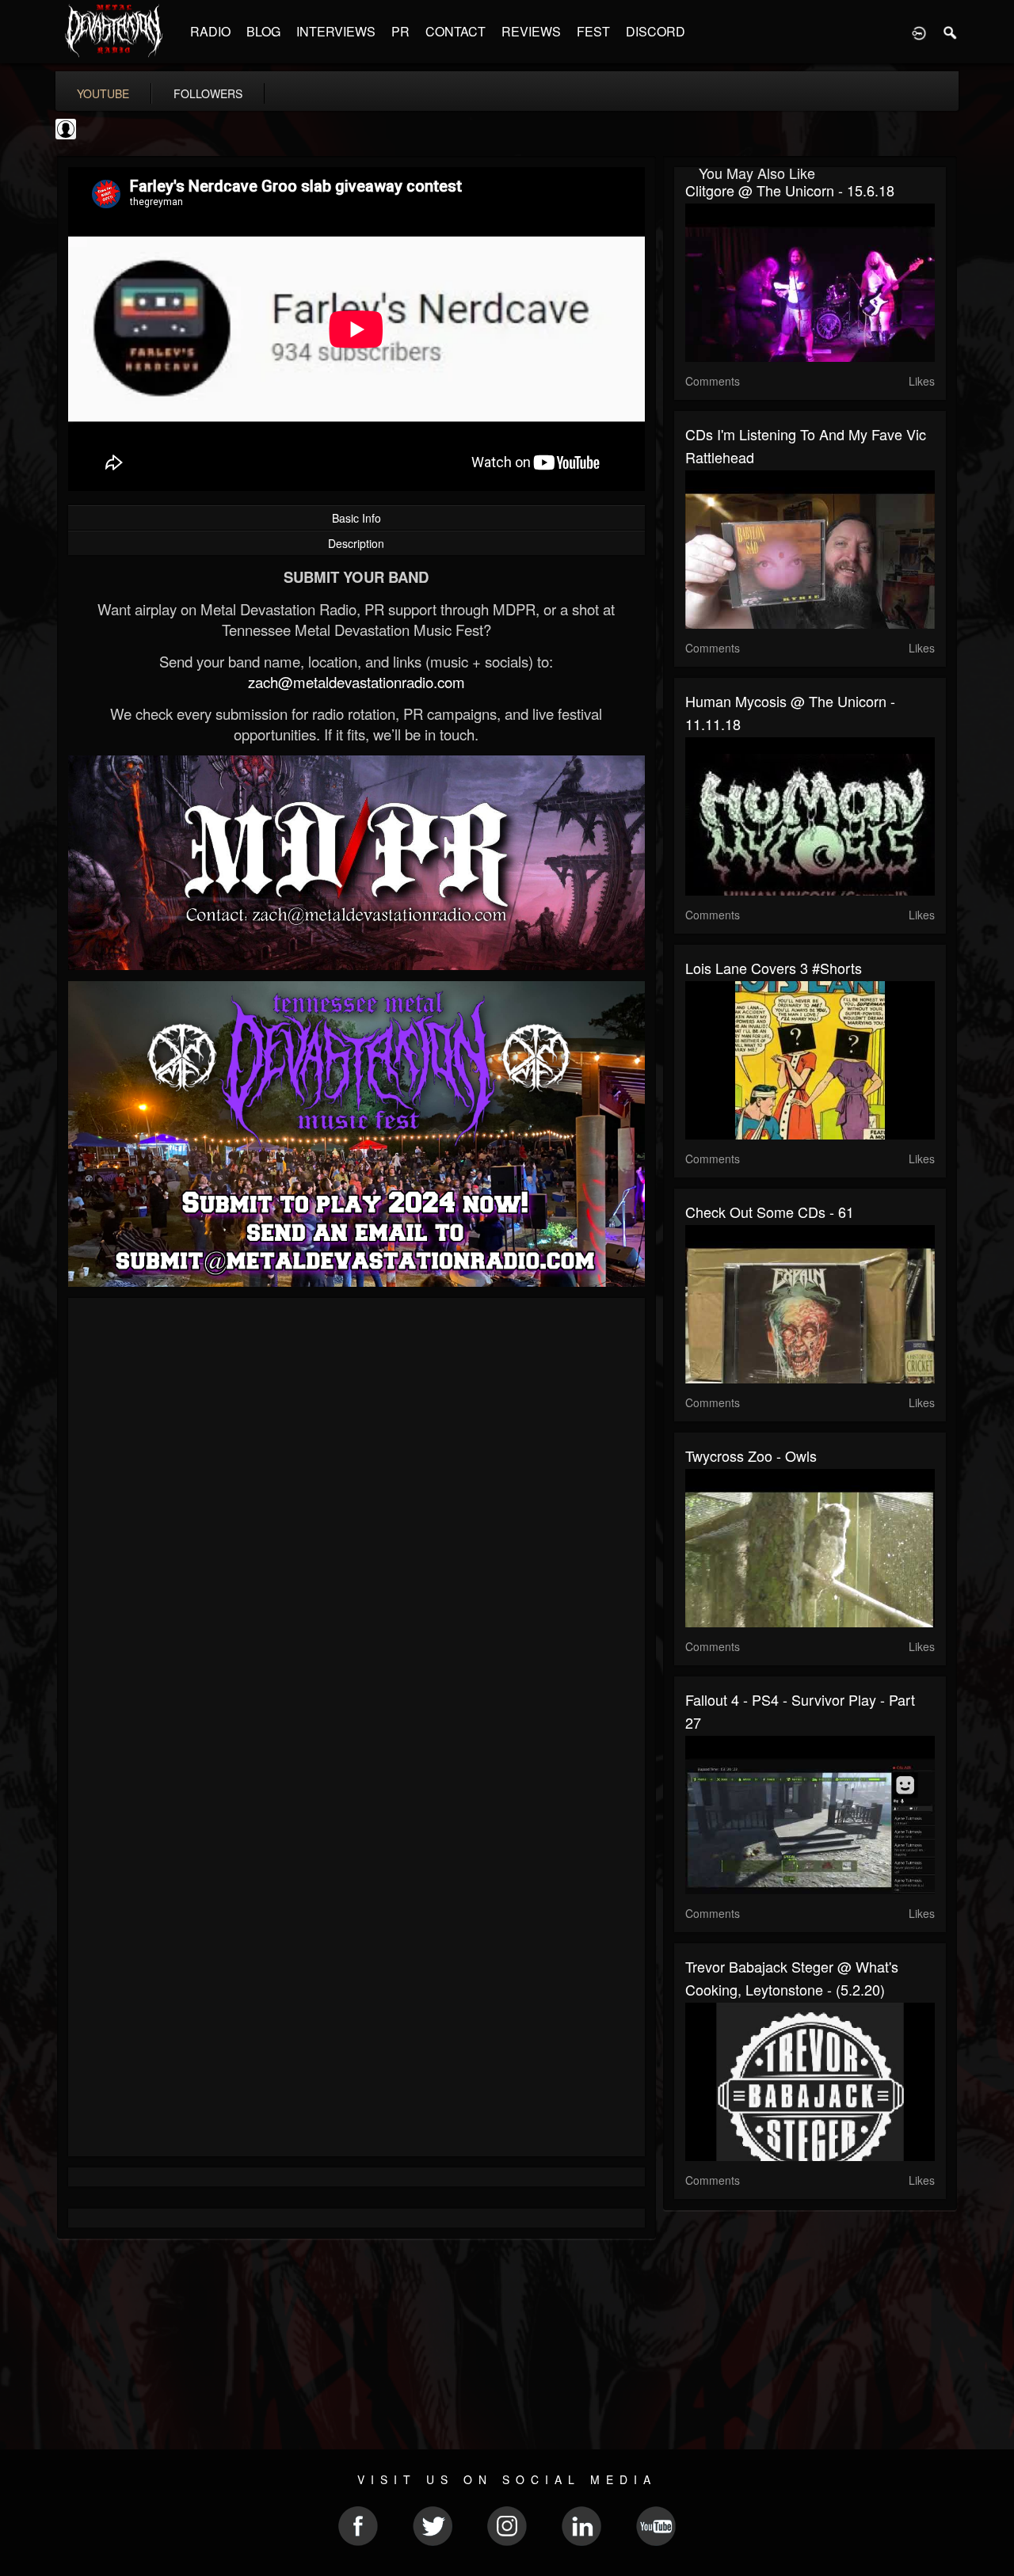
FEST (593, 31)
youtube (103, 93)
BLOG (263, 31)
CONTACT (456, 31)
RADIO (210, 31)
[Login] (919, 32)
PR (400, 31)
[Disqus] (356, 1521)
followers (208, 93)
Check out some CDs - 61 (770, 1212)
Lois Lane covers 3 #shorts (774, 968)
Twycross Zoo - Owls (751, 1455)
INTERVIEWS (336, 31)
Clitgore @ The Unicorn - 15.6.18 (790, 190)
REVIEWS (531, 31)
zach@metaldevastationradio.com (356, 682)
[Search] (951, 32)
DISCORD (656, 31)
